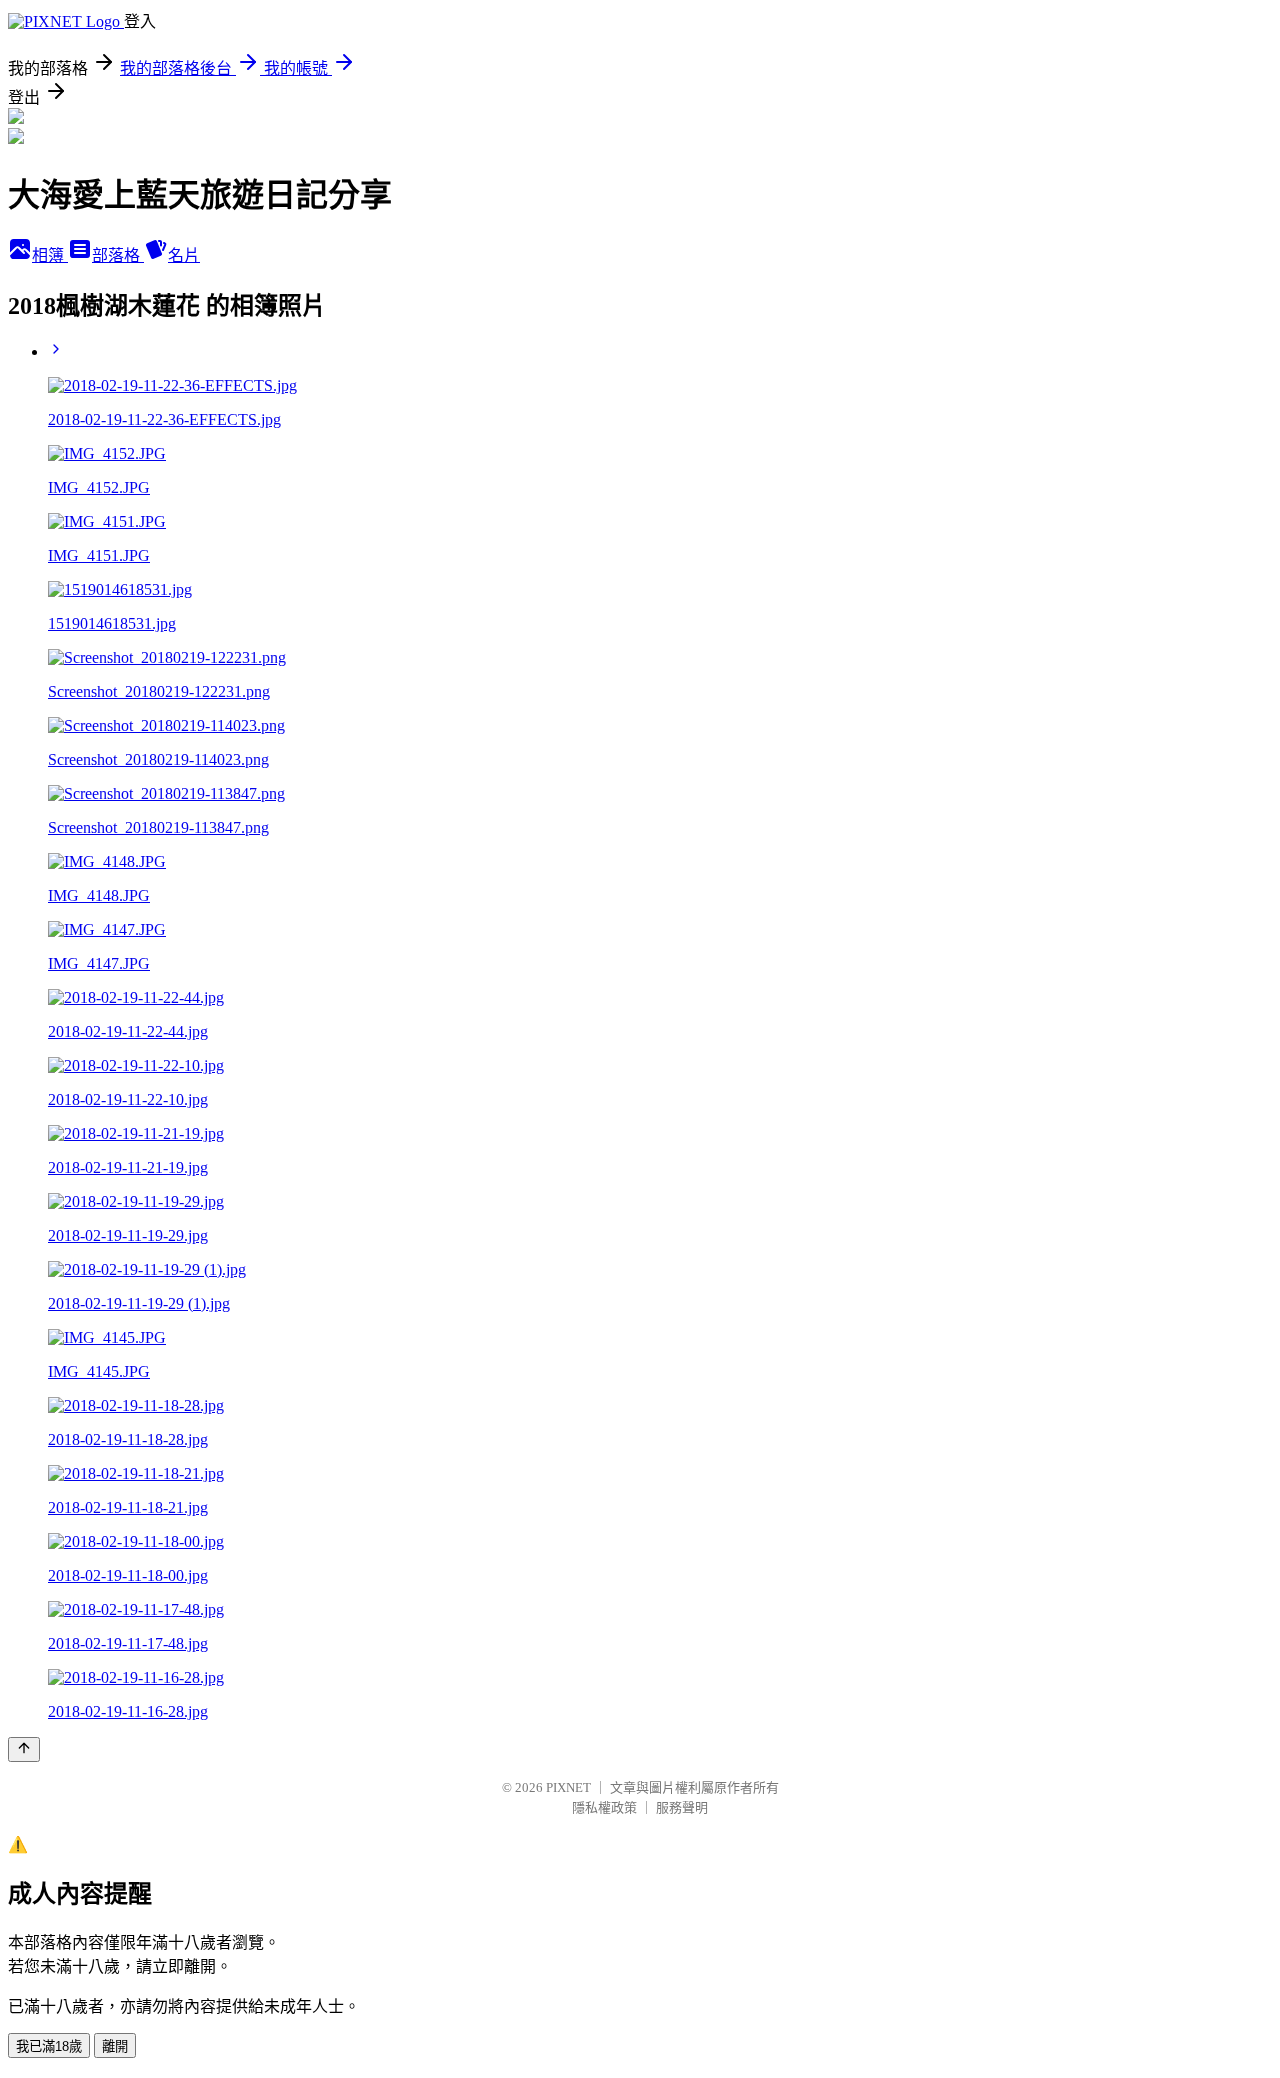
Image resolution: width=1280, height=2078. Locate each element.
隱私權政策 (604, 1807)
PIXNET (568, 1787)
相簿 (50, 255)
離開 (115, 2046)
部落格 (118, 255)
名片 (184, 255)
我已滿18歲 (49, 2046)
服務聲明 (682, 1807)
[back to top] (24, 1749)
